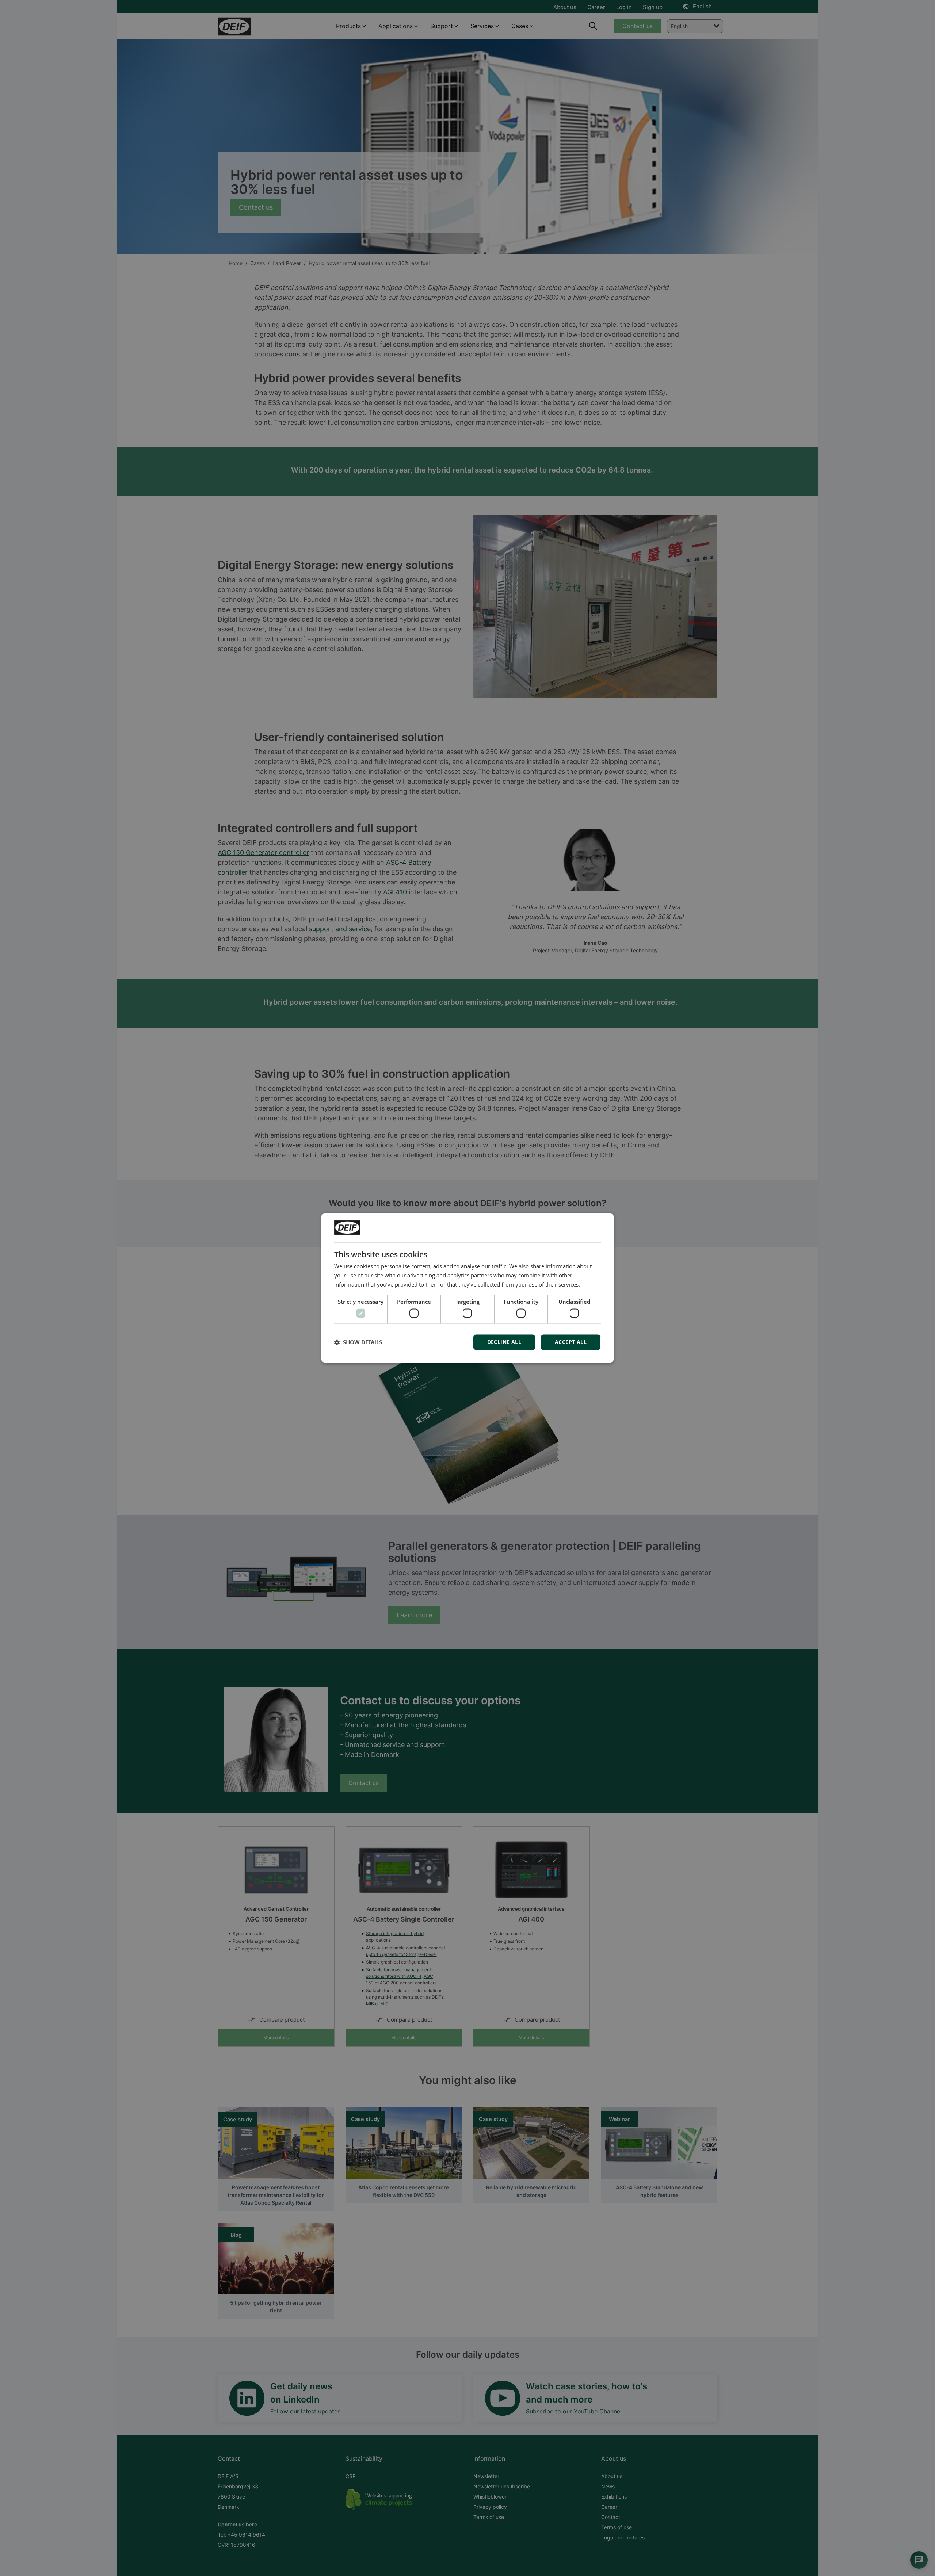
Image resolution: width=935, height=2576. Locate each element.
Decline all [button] (504, 1342)
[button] (358, 1342)
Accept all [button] (571, 1342)
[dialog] (467, 1288)
